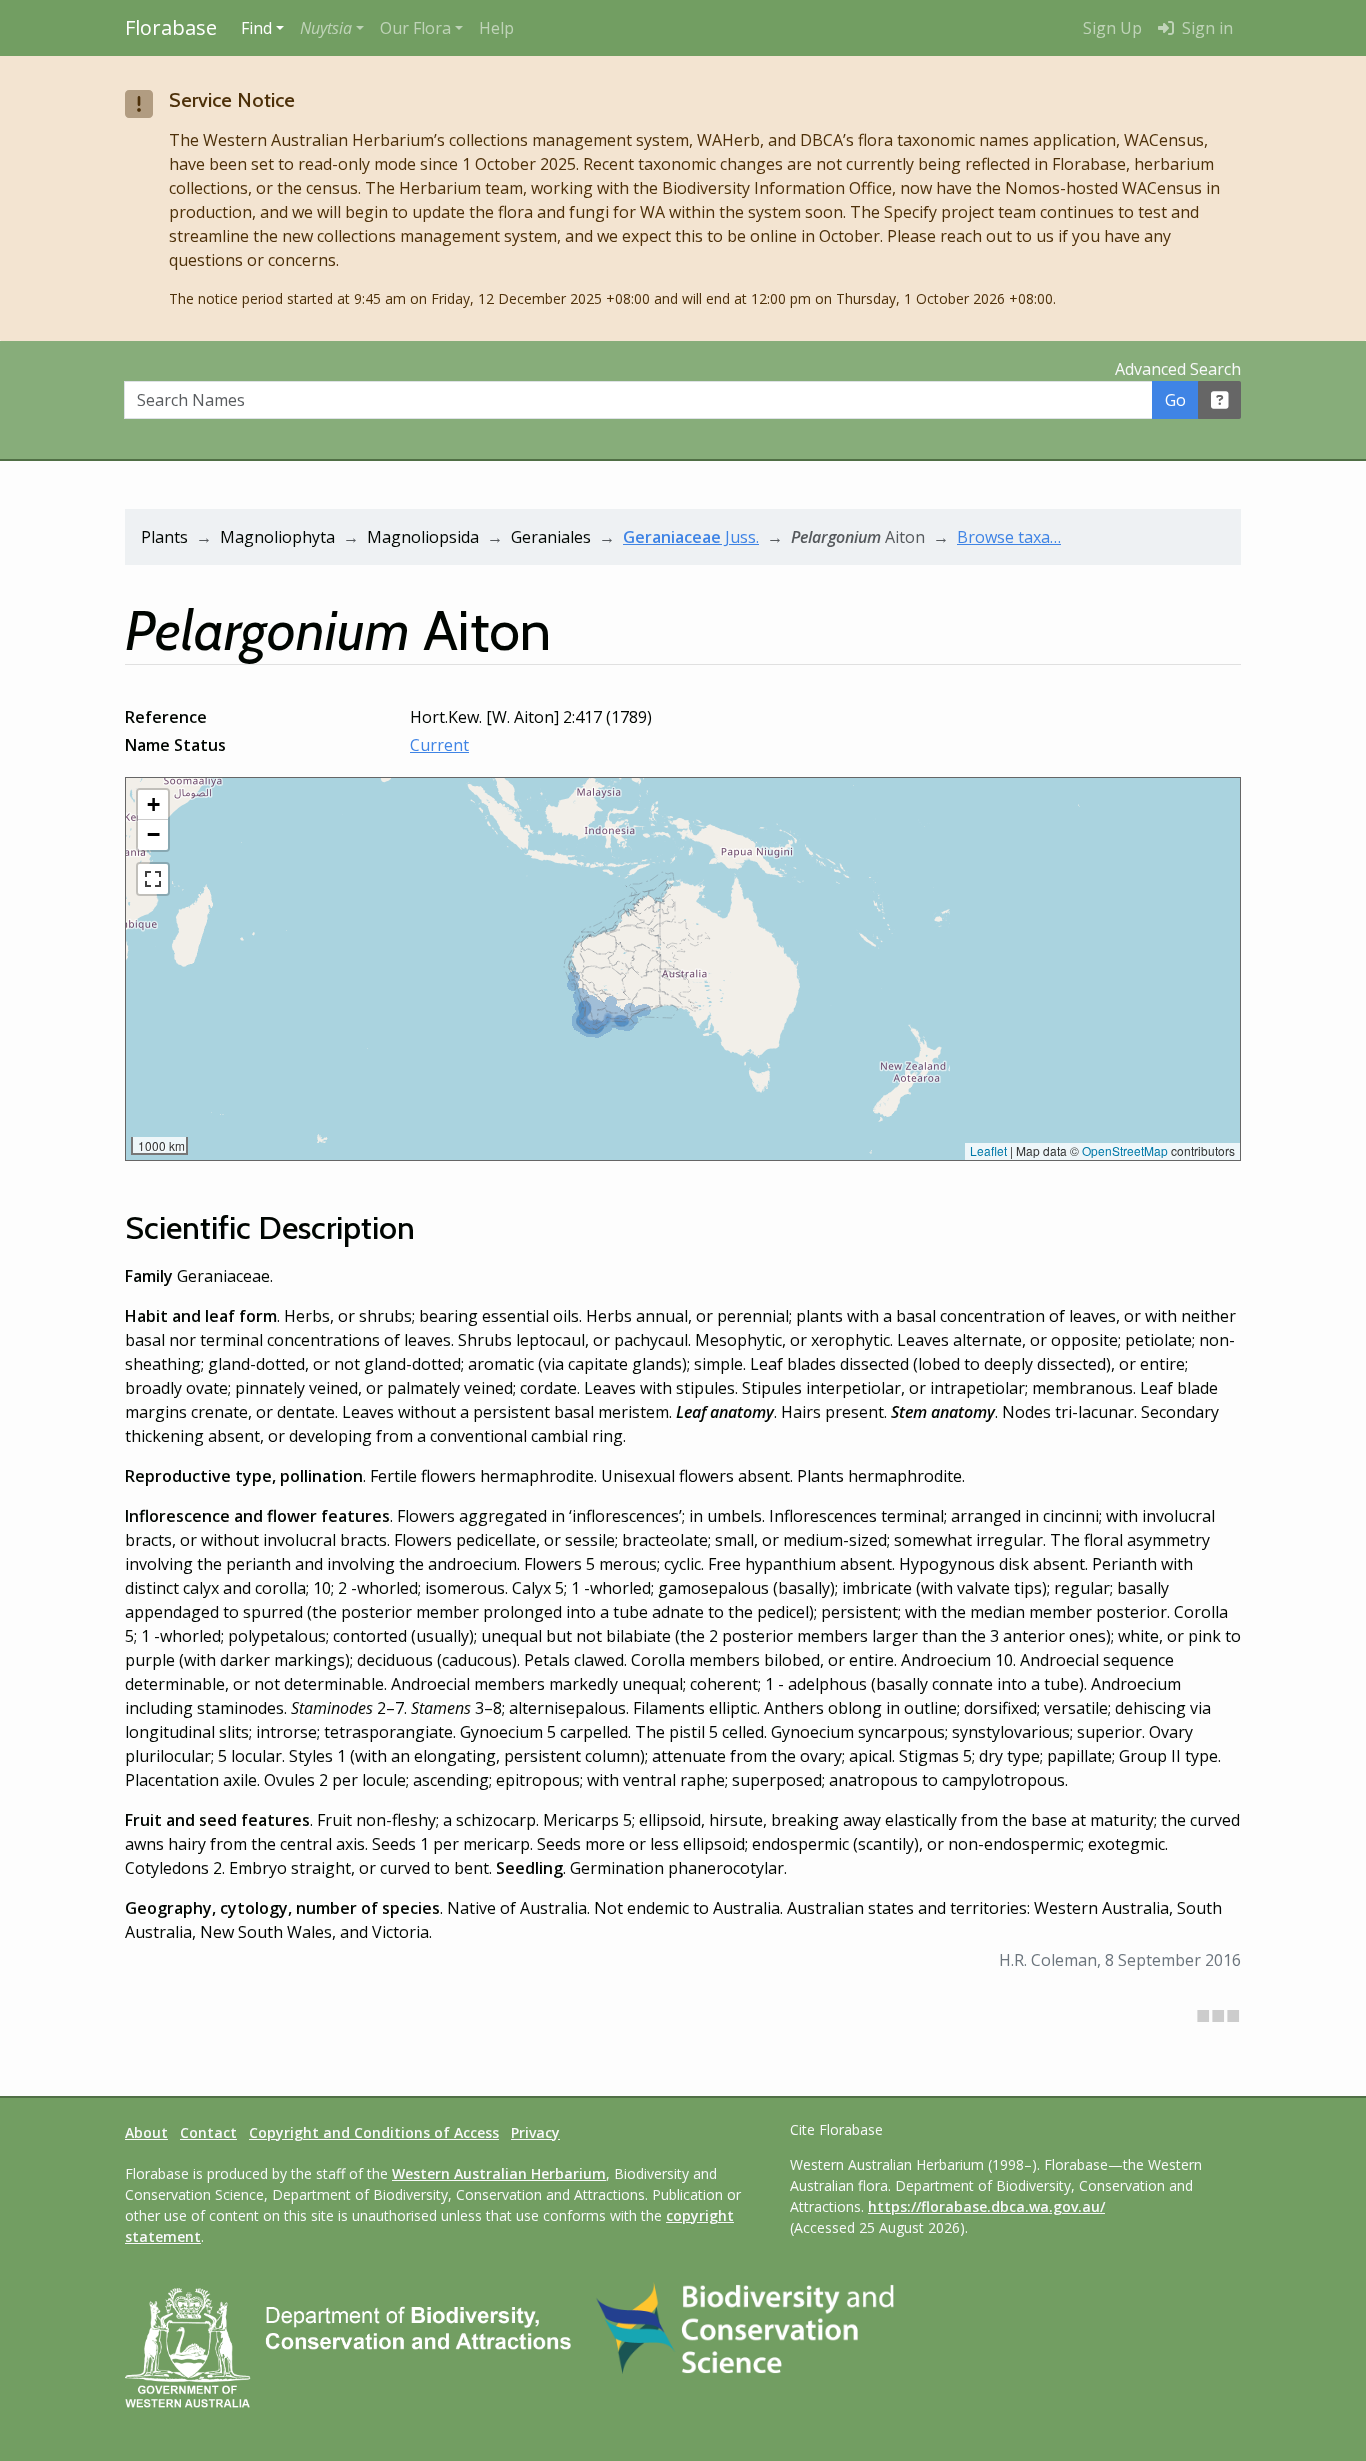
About (146, 2132)
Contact (208, 2132)
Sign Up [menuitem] (1112, 28)
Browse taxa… (1009, 537)
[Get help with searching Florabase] (1220, 400)
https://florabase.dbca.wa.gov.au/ (986, 2206)
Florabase (171, 27)
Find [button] (256, 28)
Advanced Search (1178, 369)
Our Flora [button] (415, 28)
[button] (332, 28)
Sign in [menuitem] (1205, 28)
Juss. (691, 537)
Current (439, 745)
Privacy (535, 2132)
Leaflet (988, 1150)
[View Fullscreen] (153, 879)
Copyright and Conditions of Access (374, 2132)
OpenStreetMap (1125, 1150)
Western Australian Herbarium (499, 2173)
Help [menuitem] (496, 28)
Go (1175, 400)
